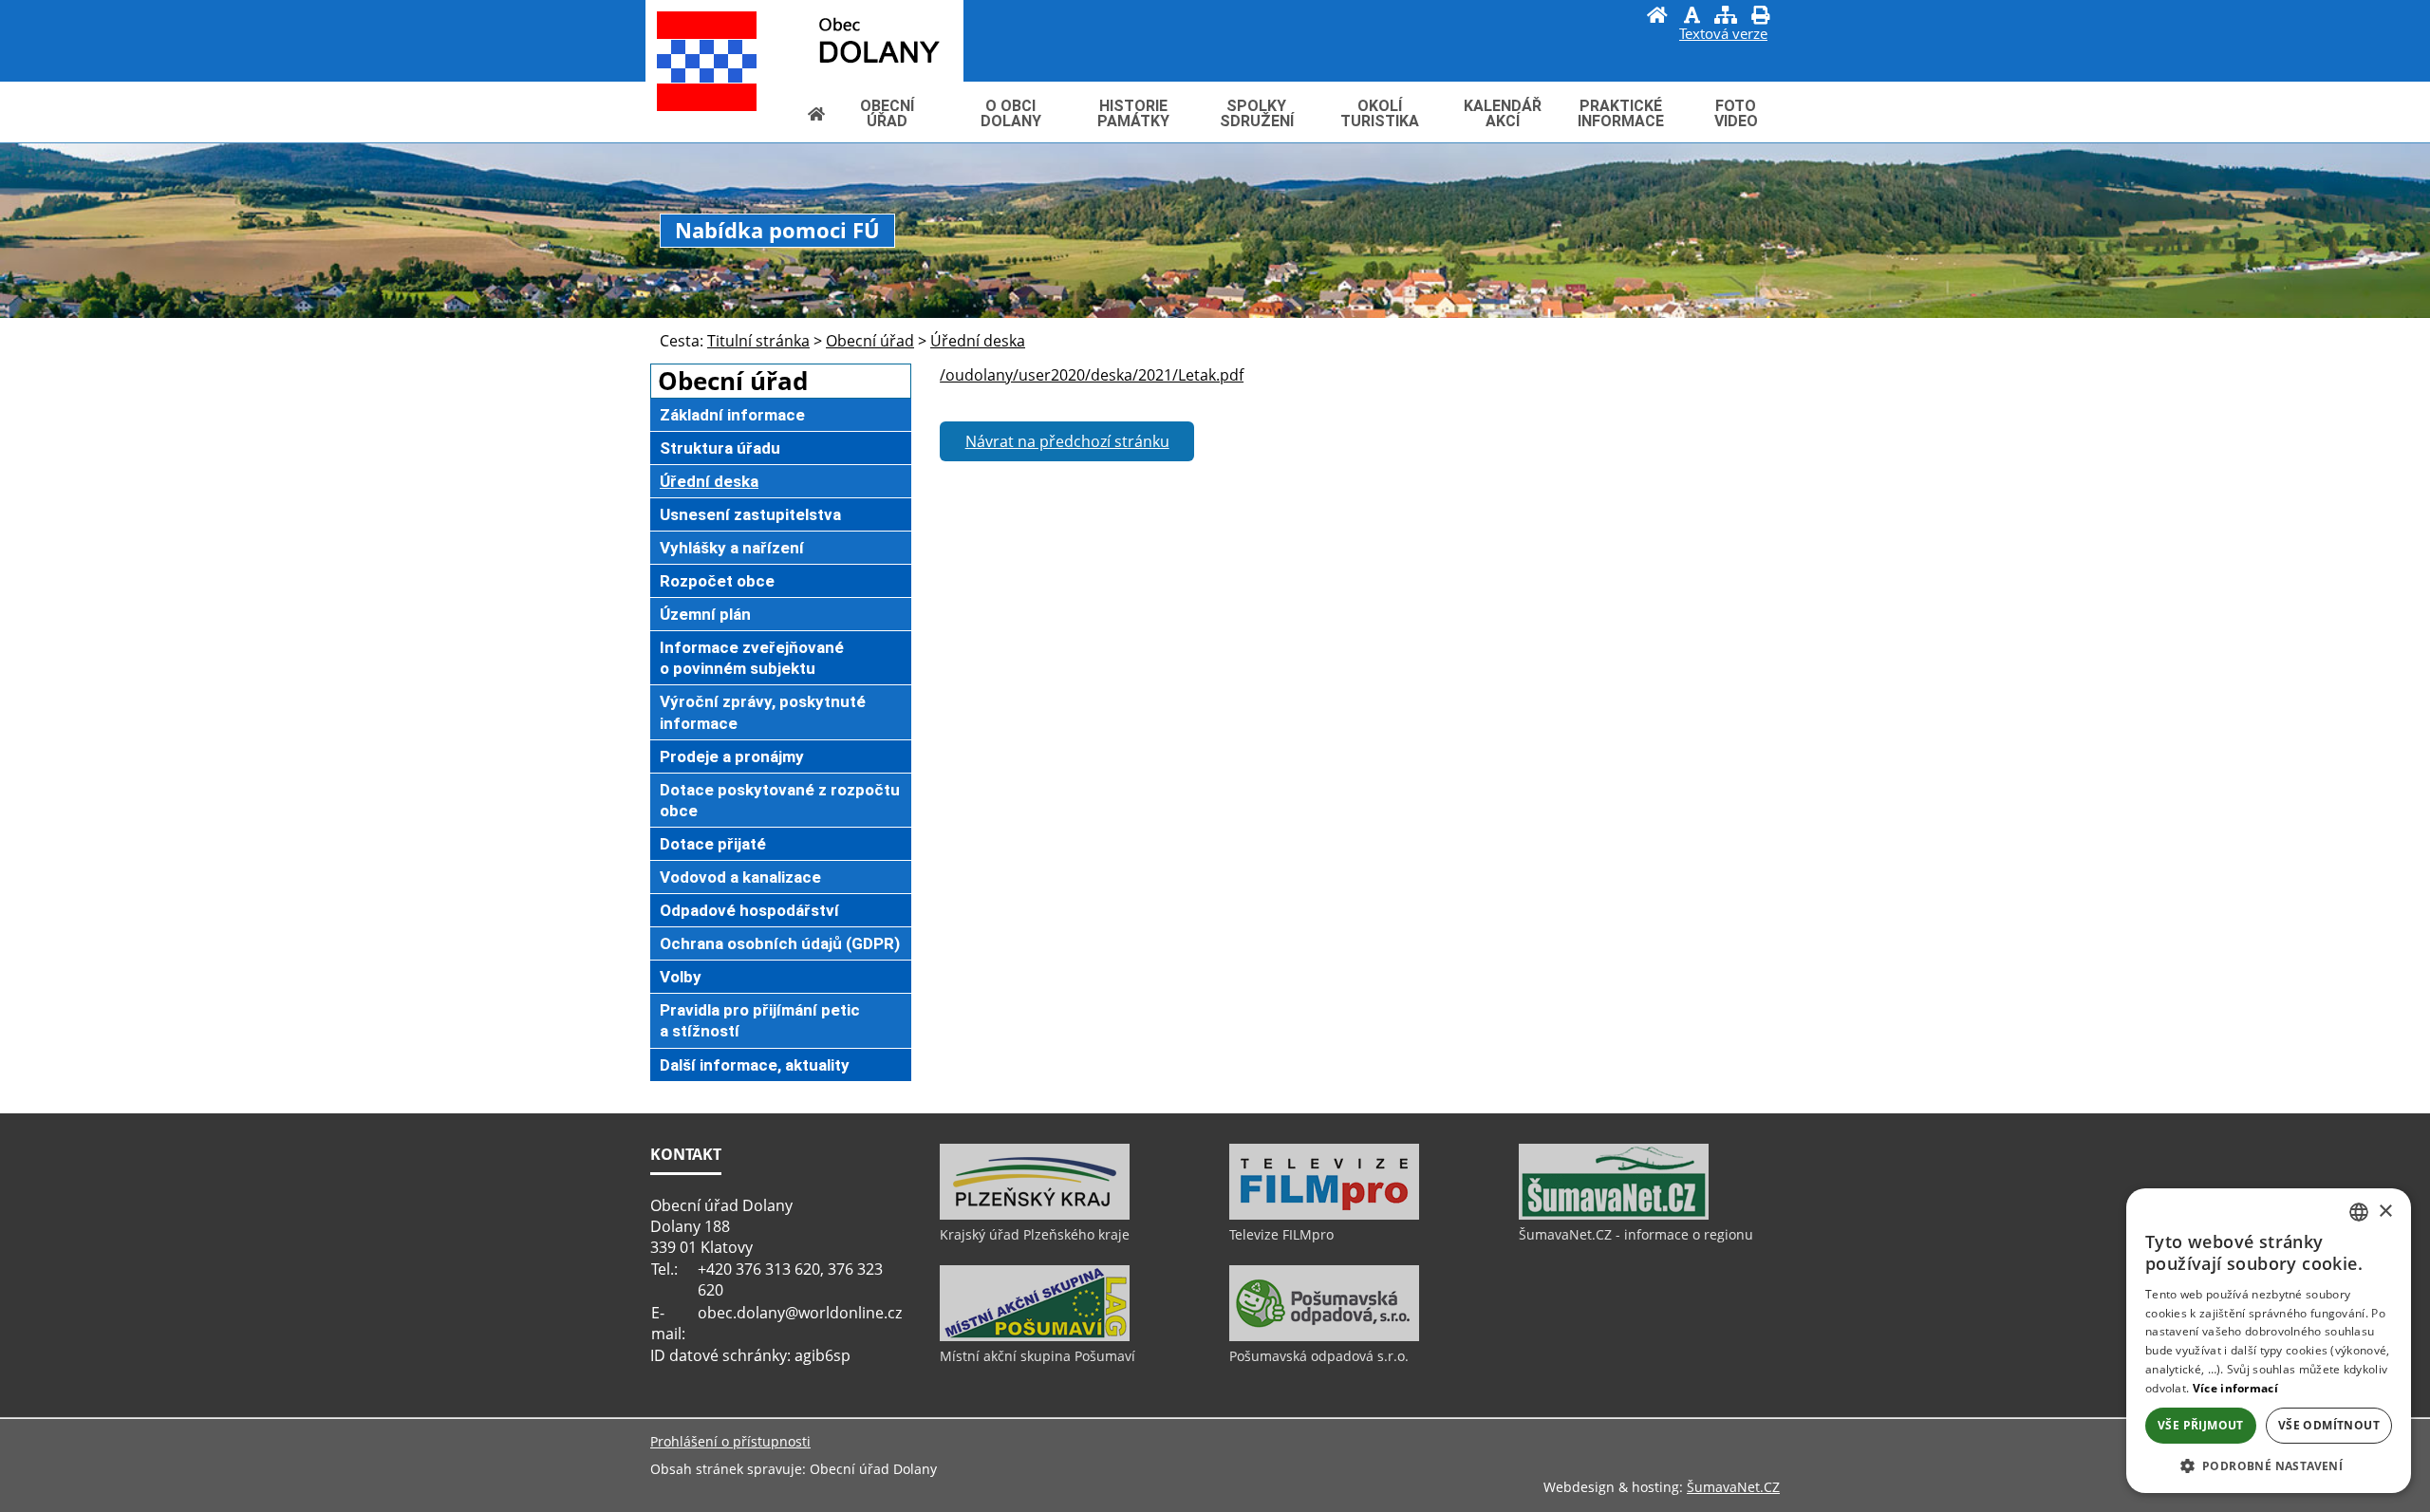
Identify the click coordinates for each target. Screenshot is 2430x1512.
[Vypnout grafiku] (1692, 17)
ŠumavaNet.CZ (1733, 1487)
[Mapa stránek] (1726, 17)
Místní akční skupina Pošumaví (1037, 1356)
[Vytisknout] (1760, 17)
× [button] (2385, 1212)
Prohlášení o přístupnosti (730, 1441)
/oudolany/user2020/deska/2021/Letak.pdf (1092, 375)
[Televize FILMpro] (1324, 1215)
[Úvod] (1657, 17)
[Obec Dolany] (836, 39)
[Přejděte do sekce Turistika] (816, 113)
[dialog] (2269, 1341)
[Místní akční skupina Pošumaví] (1035, 1336)
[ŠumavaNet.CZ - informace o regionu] (1614, 1215)
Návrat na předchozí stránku (1067, 441)
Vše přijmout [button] (2201, 1425)
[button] (2269, 1465)
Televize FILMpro (1281, 1234)
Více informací (2235, 1388)
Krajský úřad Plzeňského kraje (1035, 1234)
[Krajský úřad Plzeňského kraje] (1035, 1215)
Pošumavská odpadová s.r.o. (1319, 1356)
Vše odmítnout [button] (2329, 1425)
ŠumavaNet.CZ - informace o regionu (1636, 1234)
